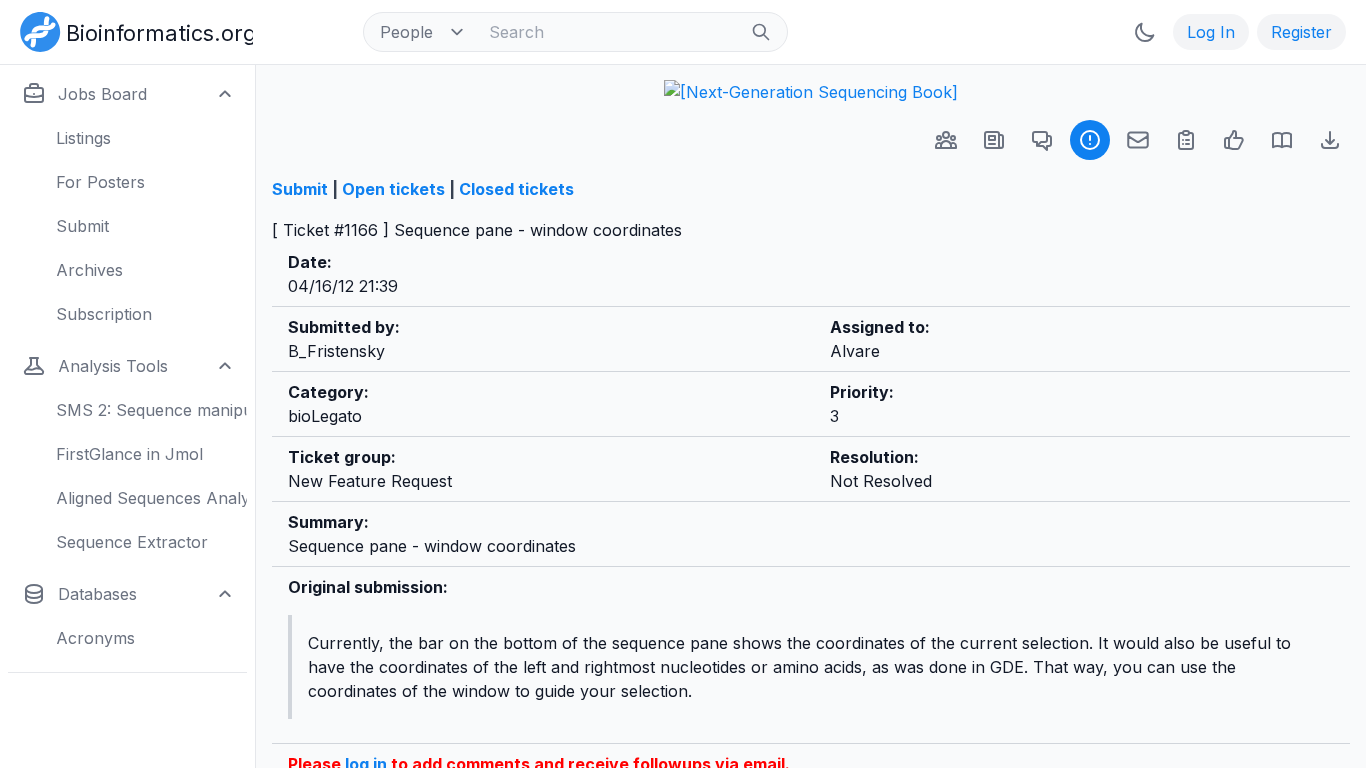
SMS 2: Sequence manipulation (151, 410)
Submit (82, 226)
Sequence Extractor (132, 542)
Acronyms (95, 638)
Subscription (104, 314)
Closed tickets (516, 189)
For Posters (100, 182)
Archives (89, 270)
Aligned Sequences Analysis (151, 498)
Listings (83, 138)
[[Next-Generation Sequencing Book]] (811, 92)
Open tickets (393, 189)
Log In (1211, 32)
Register (1301, 32)
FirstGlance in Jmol (129, 454)
